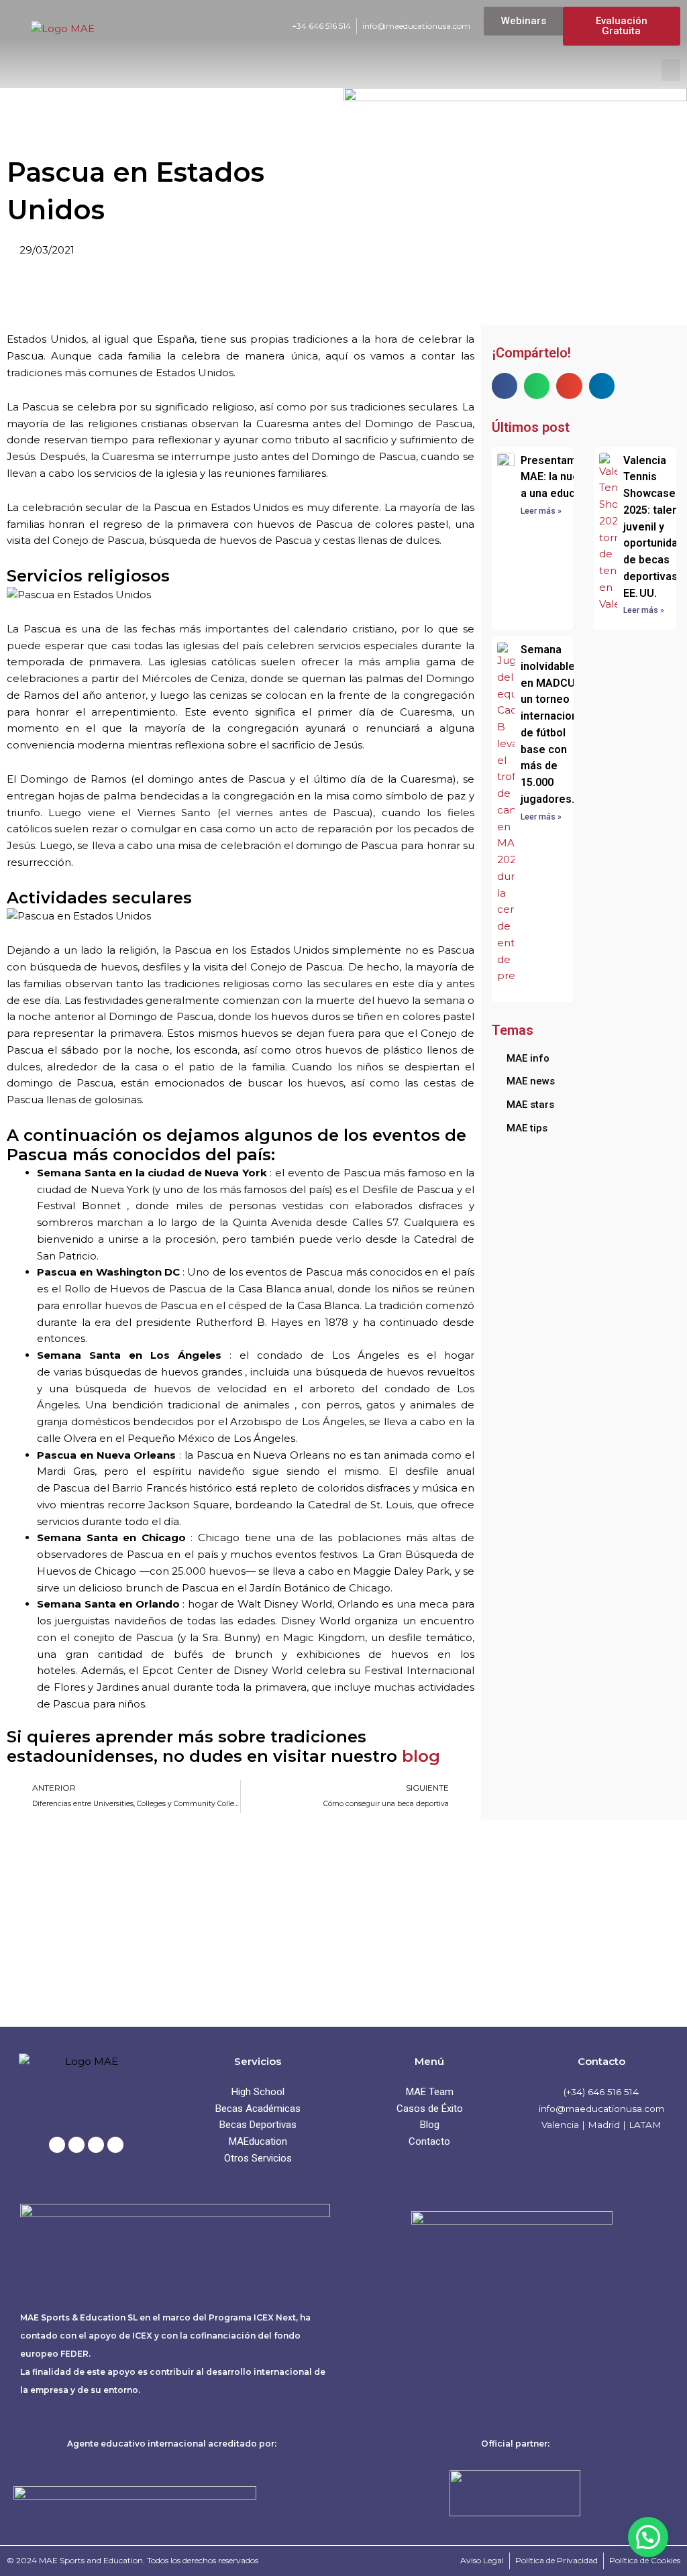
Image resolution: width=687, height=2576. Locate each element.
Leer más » (541, 511)
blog (421, 1756)
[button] (671, 70)
